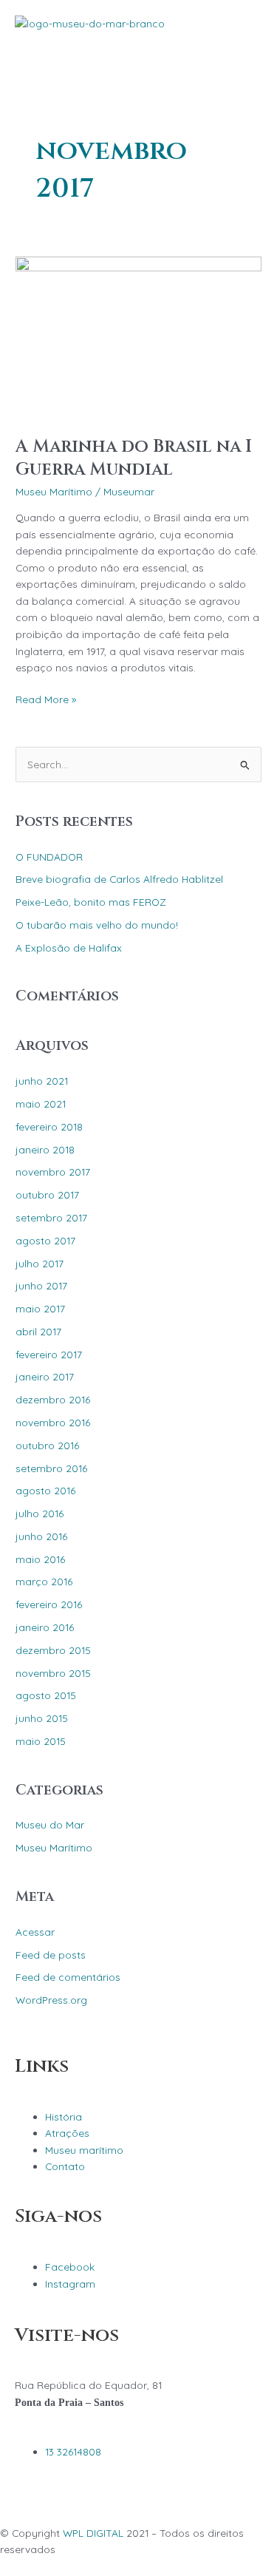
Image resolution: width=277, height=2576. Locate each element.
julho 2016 (40, 1513)
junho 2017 (41, 1285)
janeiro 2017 (45, 1376)
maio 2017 (40, 1308)
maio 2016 (40, 1559)
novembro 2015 (53, 1673)
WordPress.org (51, 2000)
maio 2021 (41, 1104)
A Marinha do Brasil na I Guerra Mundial (134, 458)
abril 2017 (38, 1331)
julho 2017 (40, 1263)
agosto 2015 (46, 1695)
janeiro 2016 (45, 1627)
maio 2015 (41, 1741)
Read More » (46, 698)
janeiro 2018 (45, 1149)
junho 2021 (42, 1081)
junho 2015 (42, 1718)
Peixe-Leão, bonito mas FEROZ (91, 902)
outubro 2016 (47, 1445)
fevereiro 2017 (49, 1354)
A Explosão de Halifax (69, 948)
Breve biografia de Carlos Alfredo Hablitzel (119, 879)
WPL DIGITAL (93, 2533)
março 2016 (44, 1581)
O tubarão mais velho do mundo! (97, 925)
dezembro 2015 (53, 1650)
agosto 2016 (45, 1490)
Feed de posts (51, 1955)
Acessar (35, 1932)
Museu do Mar (50, 1824)
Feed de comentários (68, 1977)
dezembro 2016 (53, 1399)
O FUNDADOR (49, 857)
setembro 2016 (51, 1468)
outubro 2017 (47, 1194)
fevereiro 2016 (49, 1604)
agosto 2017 (45, 1240)
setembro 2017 (51, 1217)
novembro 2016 (53, 1422)
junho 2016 (41, 1536)
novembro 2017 (53, 1172)
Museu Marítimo (54, 491)
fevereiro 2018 (49, 1126)
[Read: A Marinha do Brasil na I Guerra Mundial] (138, 337)
